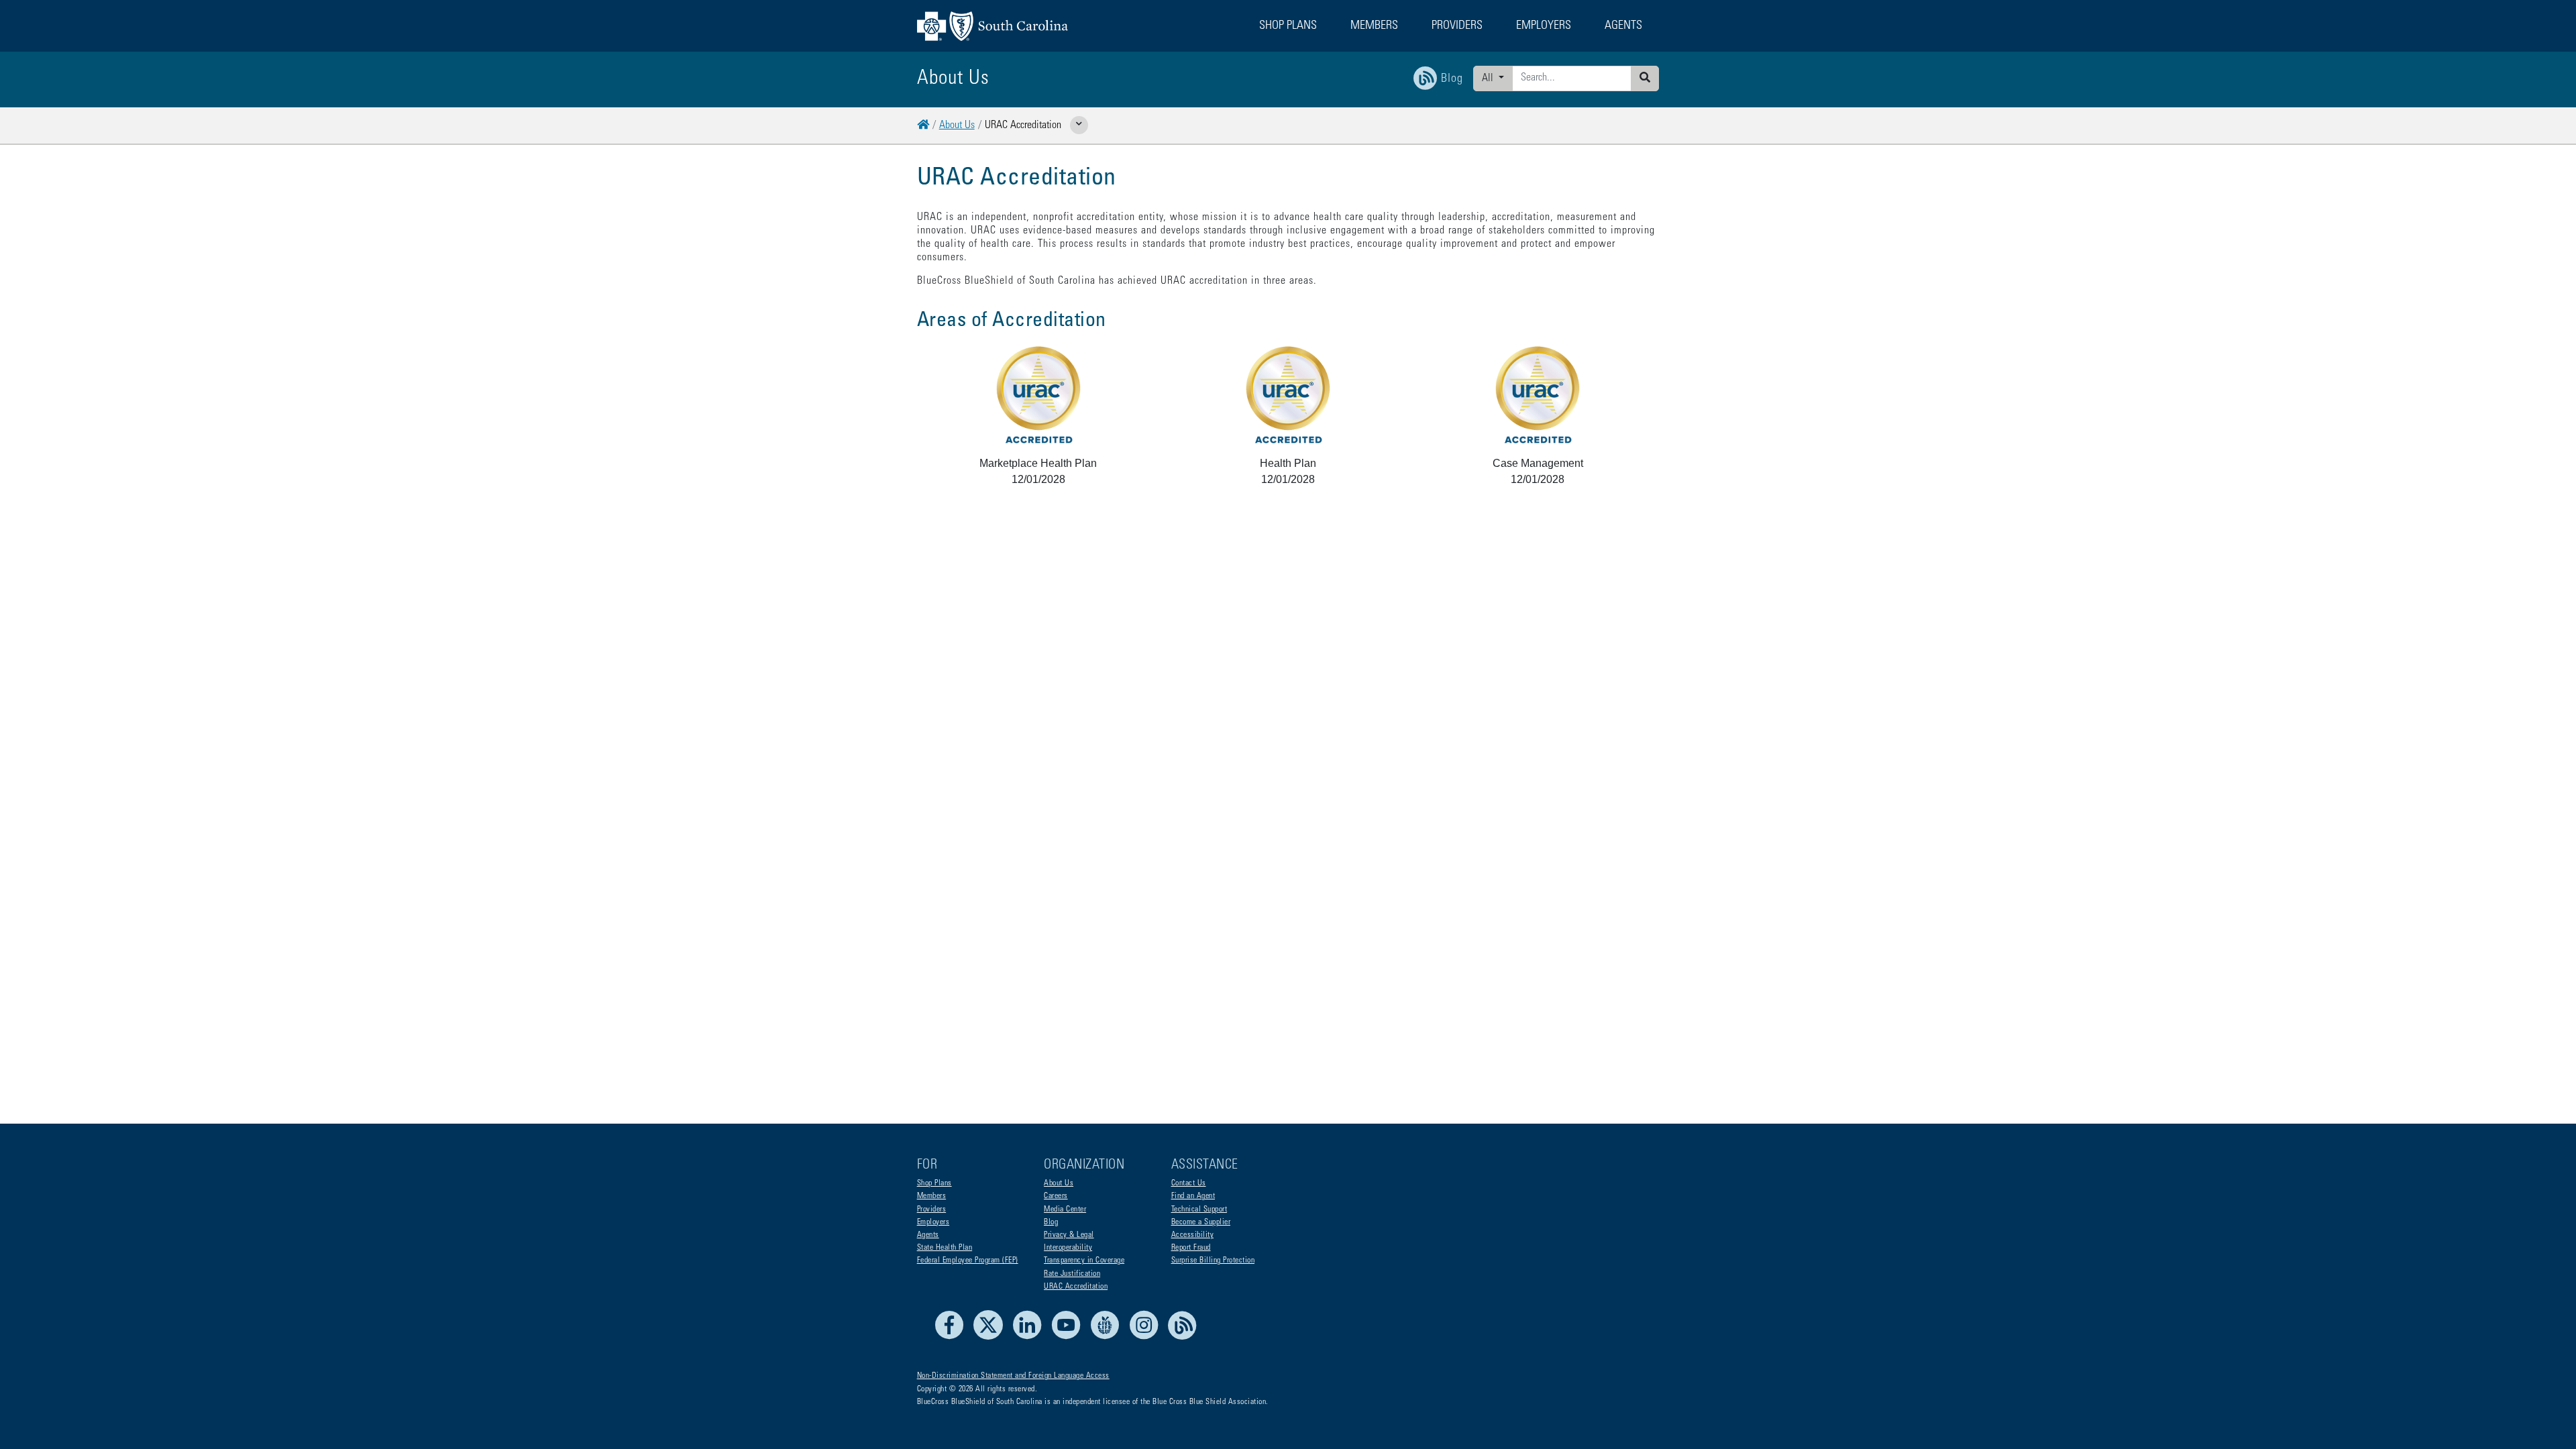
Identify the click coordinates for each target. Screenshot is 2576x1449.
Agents (928, 1235)
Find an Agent (1193, 1196)
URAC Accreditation (1076, 1287)
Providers (932, 1210)
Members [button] (1374, 26)
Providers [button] (1457, 26)
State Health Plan (945, 1248)
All (1489, 78)
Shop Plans (934, 1183)
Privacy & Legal (1069, 1235)
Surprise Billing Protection (1213, 1260)
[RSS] (1183, 1338)
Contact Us (1189, 1183)
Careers (1056, 1196)
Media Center (1065, 1210)
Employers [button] (1544, 26)
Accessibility (1193, 1235)
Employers (933, 1222)
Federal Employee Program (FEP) (968, 1260)
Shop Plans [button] (1288, 26)
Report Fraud (1191, 1248)
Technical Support (1199, 1210)
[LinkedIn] (1031, 1338)
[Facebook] (953, 1338)
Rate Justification (1072, 1274)
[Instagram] (1147, 1338)
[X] (992, 1338)
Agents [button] (1623, 26)
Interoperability (1068, 1248)
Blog (1051, 1222)
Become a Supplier (1201, 1222)
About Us (957, 125)
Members (932, 1196)
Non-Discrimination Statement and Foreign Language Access (1013, 1376)
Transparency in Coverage (1084, 1260)
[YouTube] (1070, 1338)
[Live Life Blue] (1109, 1338)
